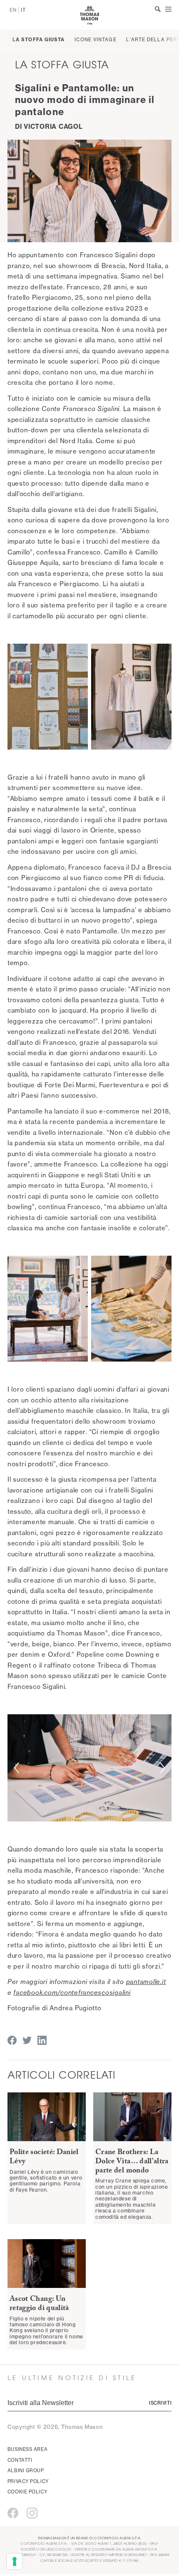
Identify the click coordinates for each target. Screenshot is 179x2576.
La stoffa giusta (39, 40)
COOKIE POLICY (27, 2492)
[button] (16, 1768)
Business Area (27, 2449)
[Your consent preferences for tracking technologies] (15, 2561)
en (13, 10)
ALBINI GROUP (26, 2471)
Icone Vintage (95, 40)
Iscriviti (160, 2403)
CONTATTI (20, 2460)
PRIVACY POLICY (28, 2481)
